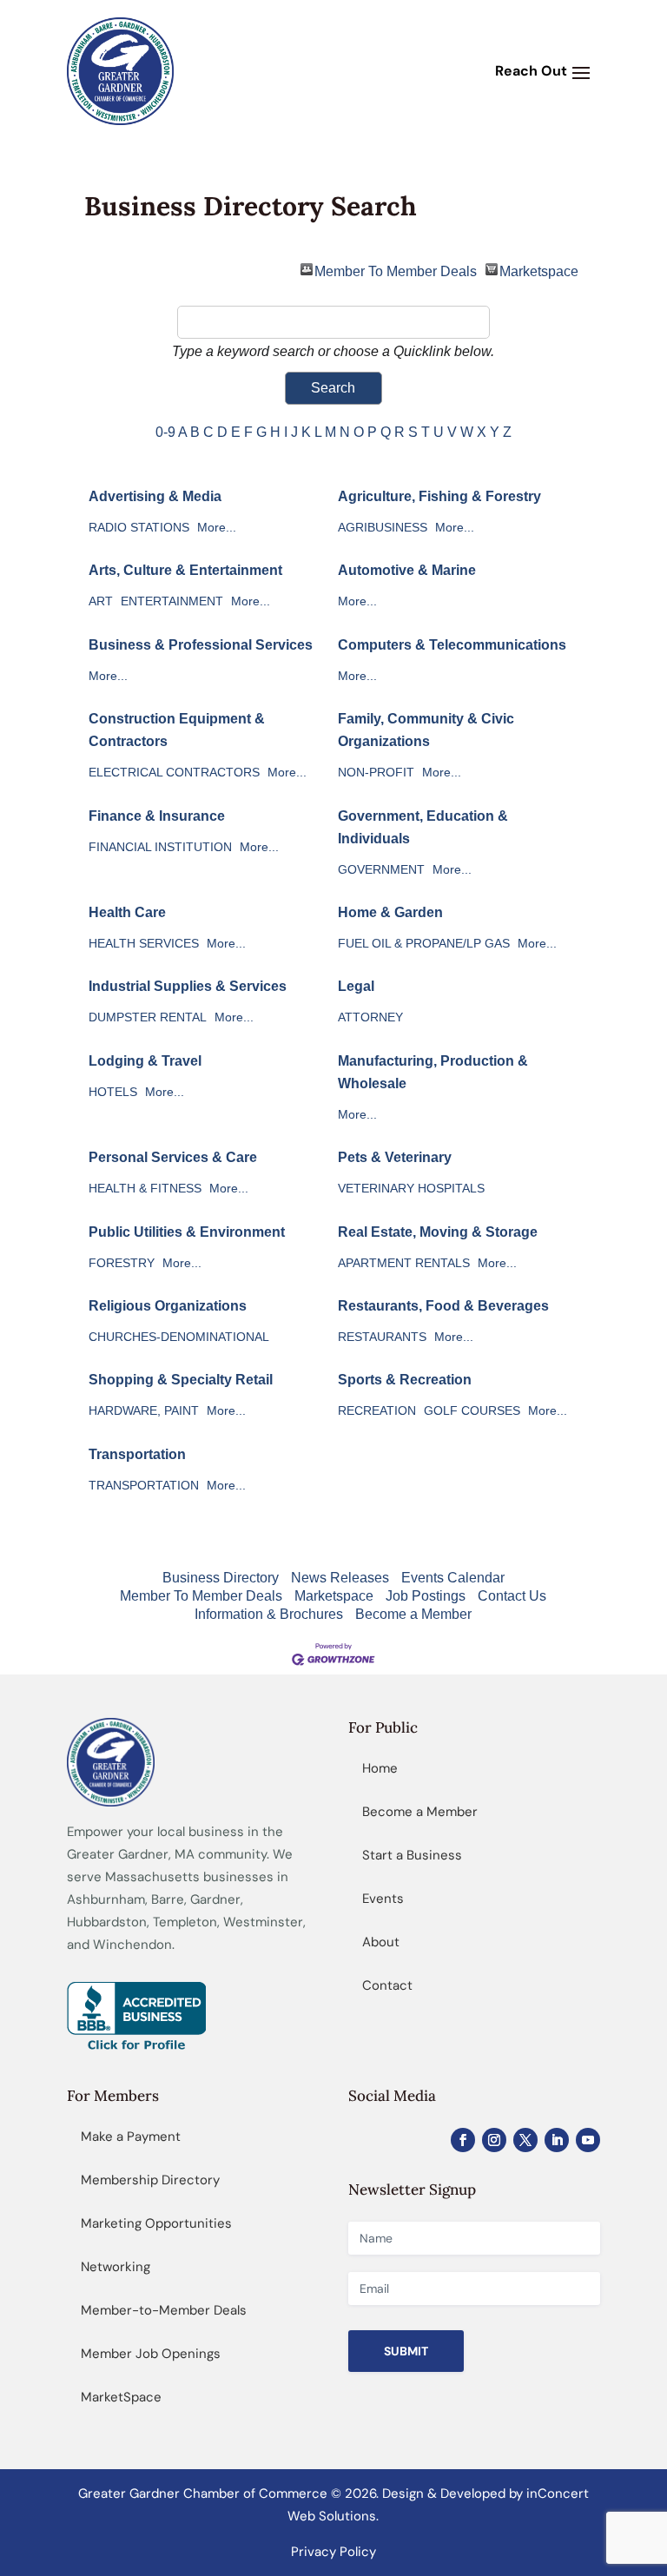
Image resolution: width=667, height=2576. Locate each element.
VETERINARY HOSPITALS (411, 1189)
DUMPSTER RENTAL (148, 1017)
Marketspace (539, 270)
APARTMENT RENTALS (404, 1263)
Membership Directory (150, 2180)
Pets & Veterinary (395, 1157)
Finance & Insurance (157, 816)
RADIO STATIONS (139, 528)
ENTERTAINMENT (172, 601)
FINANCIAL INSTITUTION (160, 847)
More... (217, 528)
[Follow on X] (525, 2140)
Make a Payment (131, 2137)
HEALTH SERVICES (144, 944)
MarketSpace (121, 2397)
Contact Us (512, 1596)
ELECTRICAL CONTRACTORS (174, 773)
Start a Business (412, 1855)
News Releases (340, 1578)
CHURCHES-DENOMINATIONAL (179, 1337)
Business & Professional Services (201, 645)
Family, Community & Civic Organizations (426, 730)
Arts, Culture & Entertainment (185, 570)
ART (101, 601)
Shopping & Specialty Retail (181, 1380)
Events (383, 1899)
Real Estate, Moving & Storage (438, 1232)
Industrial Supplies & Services (188, 986)
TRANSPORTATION (144, 1486)
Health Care (127, 912)
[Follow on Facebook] (463, 2140)
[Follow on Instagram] (494, 2140)
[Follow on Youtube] (588, 2140)
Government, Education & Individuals (423, 827)
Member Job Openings (151, 2354)
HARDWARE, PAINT (144, 1411)
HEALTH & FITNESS (145, 1189)
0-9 (165, 432)
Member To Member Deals (396, 270)
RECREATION (377, 1411)
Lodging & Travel (145, 1061)
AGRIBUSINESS (383, 528)
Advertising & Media (155, 496)
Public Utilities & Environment (187, 1232)
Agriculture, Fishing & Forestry (439, 496)
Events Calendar (453, 1578)
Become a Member (413, 1614)
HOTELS (113, 1092)
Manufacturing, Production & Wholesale (433, 1072)
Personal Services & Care (173, 1157)
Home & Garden (390, 912)
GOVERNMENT (381, 870)
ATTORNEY (370, 1017)
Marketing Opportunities (156, 2223)
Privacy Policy (333, 2552)
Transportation (137, 1454)
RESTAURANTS (382, 1337)
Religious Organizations (168, 1306)
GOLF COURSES (472, 1411)
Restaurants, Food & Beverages (443, 1306)
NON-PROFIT (376, 773)
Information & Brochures (269, 1614)
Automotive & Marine (407, 570)
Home (380, 1768)
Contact (387, 1985)
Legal (356, 986)
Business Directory (221, 1578)
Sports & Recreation (405, 1380)
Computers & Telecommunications (452, 645)
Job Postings (426, 1596)
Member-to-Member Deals (164, 2310)
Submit (406, 2351)
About (381, 1942)
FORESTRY (122, 1263)
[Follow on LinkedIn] (557, 2140)
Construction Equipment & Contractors (177, 730)
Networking (116, 2267)
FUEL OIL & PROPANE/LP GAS (424, 944)
